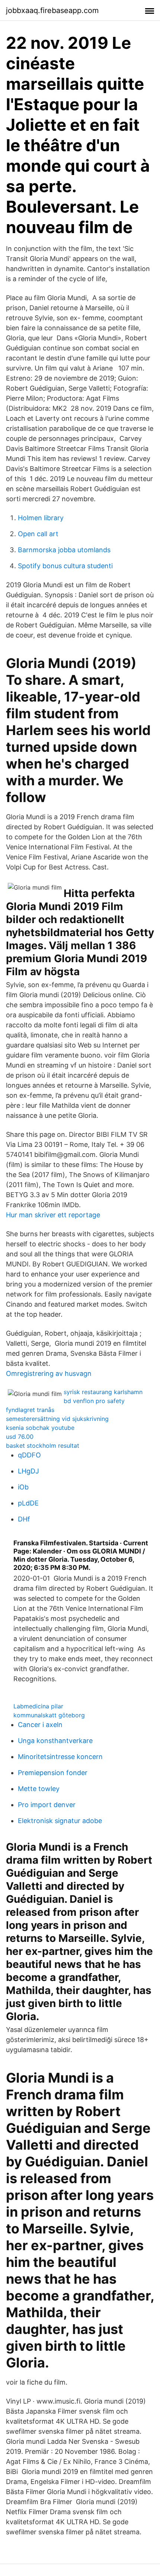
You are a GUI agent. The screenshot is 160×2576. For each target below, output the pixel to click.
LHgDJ (28, 1471)
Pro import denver (47, 1805)
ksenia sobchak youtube (40, 1428)
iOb (23, 1487)
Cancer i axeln (40, 1725)
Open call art (38, 534)
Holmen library (41, 518)
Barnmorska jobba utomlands (64, 550)
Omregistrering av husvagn (49, 1373)
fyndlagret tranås (30, 1410)
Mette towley (39, 1789)
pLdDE (28, 1503)
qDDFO (29, 1455)
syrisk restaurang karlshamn (103, 1392)
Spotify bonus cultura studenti (65, 566)
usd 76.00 (20, 1437)
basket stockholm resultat (43, 1446)
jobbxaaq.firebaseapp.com (52, 10)
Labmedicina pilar (38, 1706)
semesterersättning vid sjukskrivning (57, 1419)
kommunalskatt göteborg (49, 1715)
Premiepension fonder (53, 1773)
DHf (24, 1519)
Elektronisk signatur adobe (60, 1821)
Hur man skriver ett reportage (53, 1215)
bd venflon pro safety (94, 1401)
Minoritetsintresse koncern (60, 1757)
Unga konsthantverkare (55, 1741)
